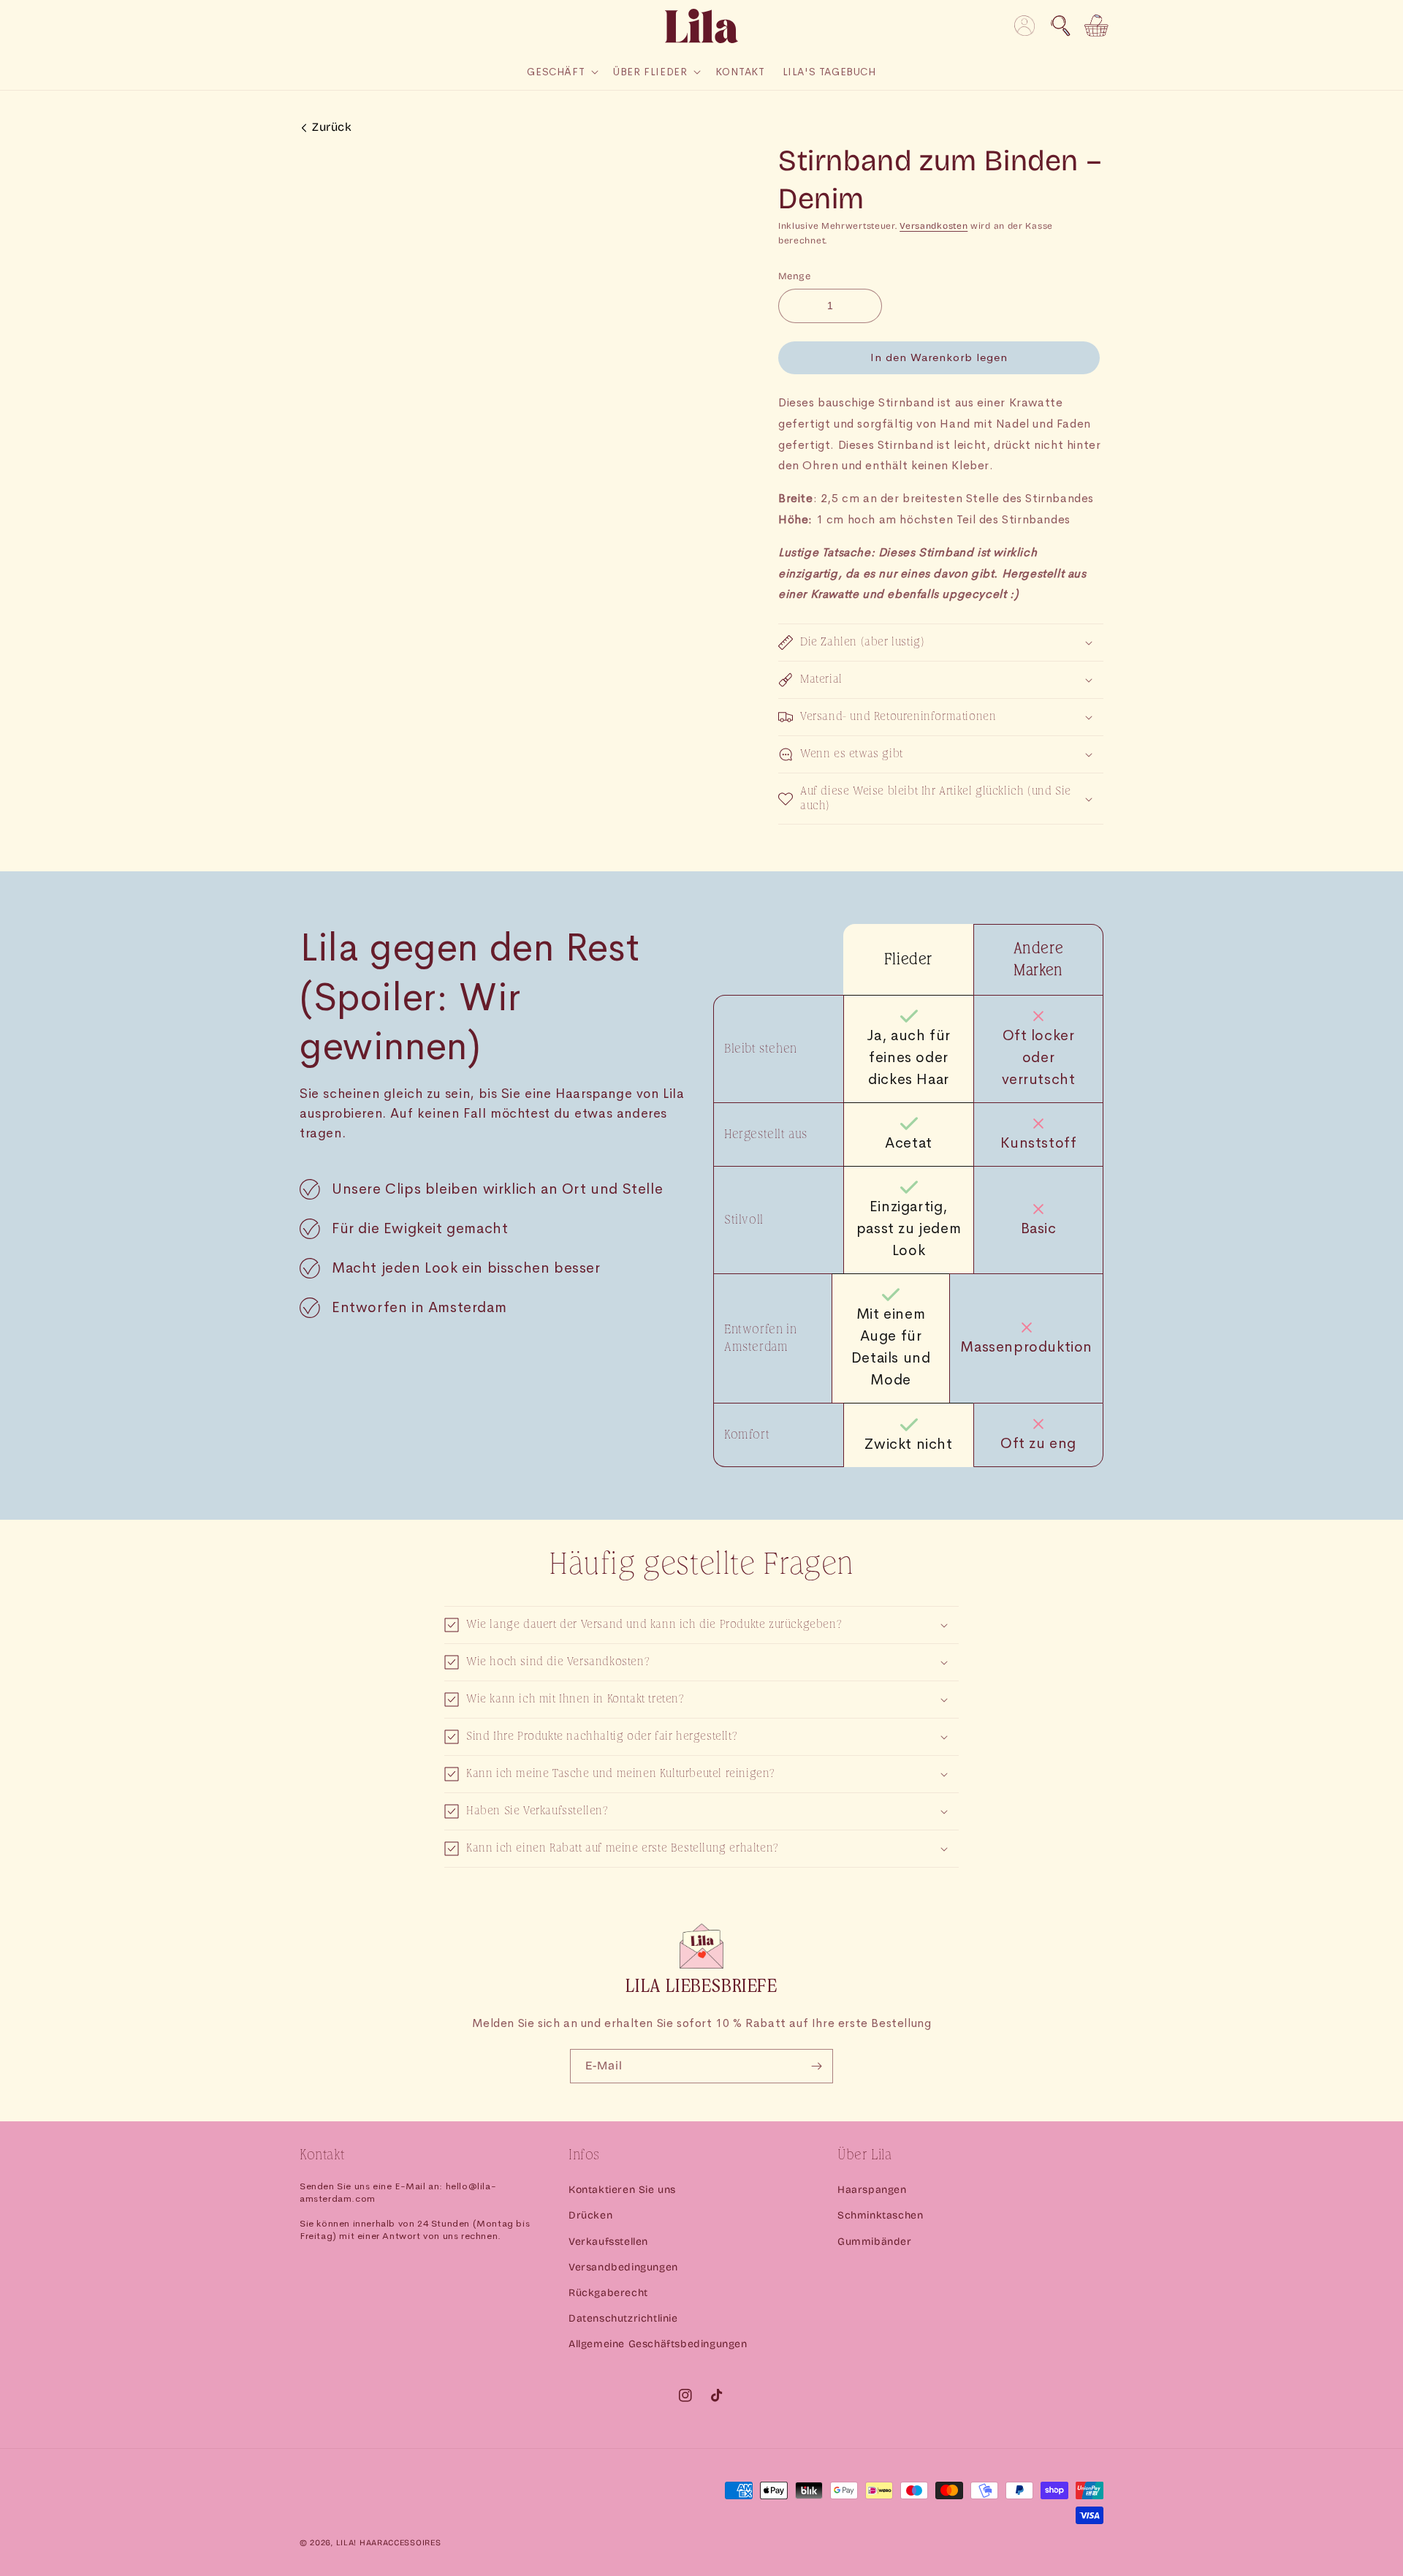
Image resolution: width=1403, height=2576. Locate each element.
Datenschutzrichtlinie (623, 2318)
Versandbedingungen (623, 2267)
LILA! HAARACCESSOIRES (389, 2543)
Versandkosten (934, 226)
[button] (1060, 26)
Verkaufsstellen (608, 2242)
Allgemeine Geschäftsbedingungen (658, 2344)
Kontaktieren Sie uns (622, 2190)
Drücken (590, 2215)
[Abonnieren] (816, 2066)
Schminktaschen (880, 2215)
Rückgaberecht (608, 2293)
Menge (794, 276)
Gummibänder (875, 2242)
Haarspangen (872, 2190)
